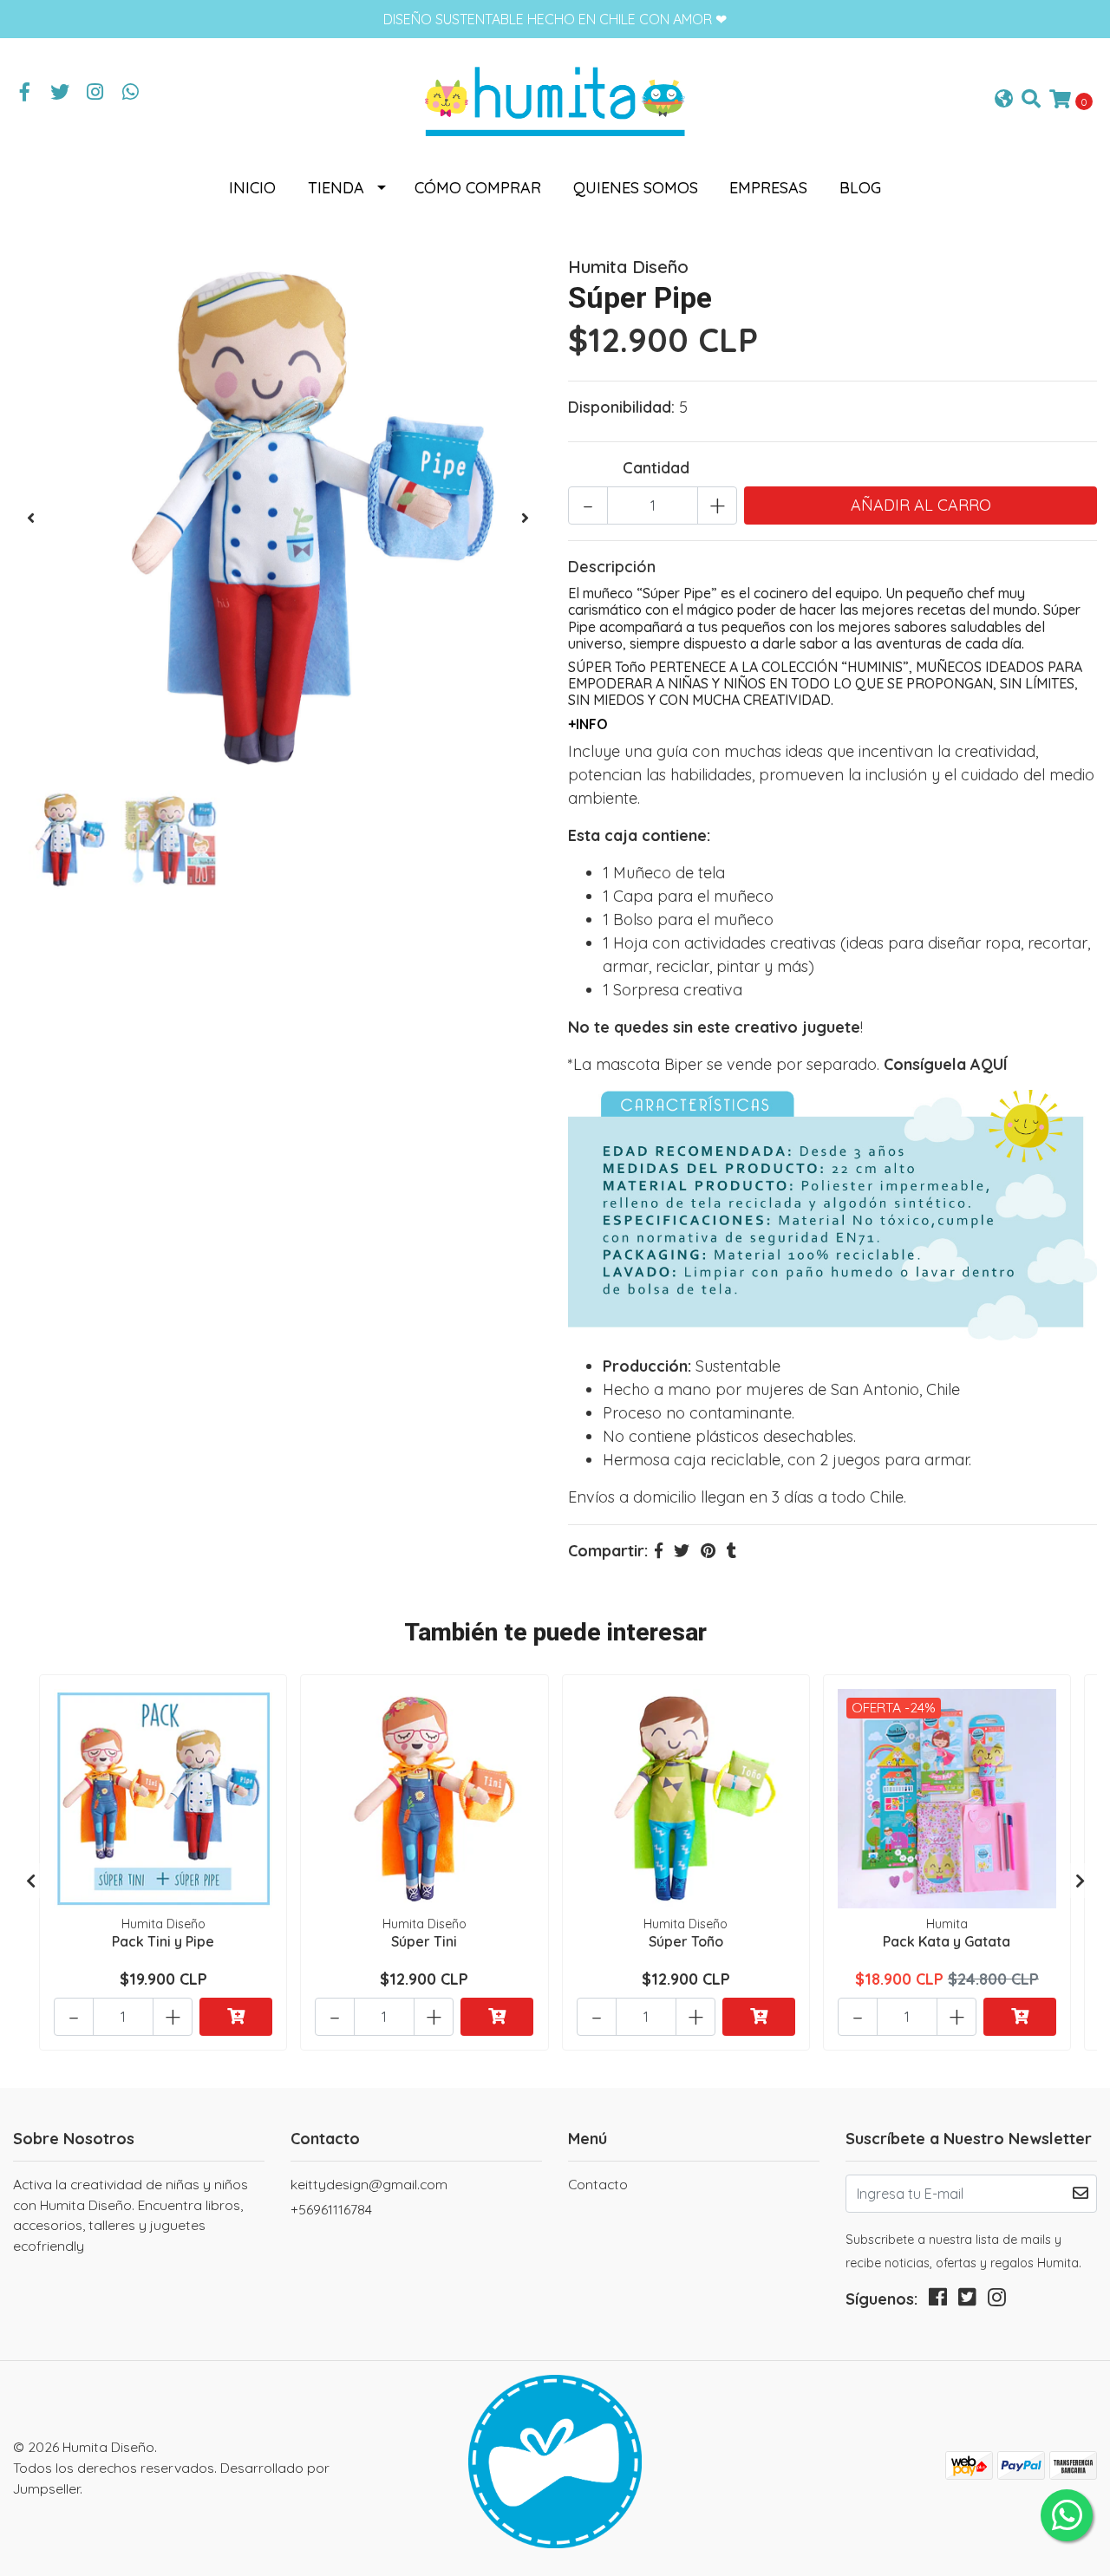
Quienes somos (636, 188)
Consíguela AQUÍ (946, 1064)
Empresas (768, 188)
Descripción (612, 567)
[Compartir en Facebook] (659, 1551)
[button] (1004, 100)
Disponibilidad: (621, 407)
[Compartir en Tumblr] (731, 1551)
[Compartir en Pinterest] (708, 1551)
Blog (860, 188)
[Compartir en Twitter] (682, 1551)
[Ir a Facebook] (25, 93)
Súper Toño (686, 1941)
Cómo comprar (478, 188)
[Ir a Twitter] (61, 93)
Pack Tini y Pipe (163, 1941)
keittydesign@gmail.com (369, 2184)
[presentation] (30, 518)
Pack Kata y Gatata (947, 1941)
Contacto (598, 2184)
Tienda (336, 188)
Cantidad (656, 468)
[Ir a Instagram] (95, 93)
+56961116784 (331, 2209)
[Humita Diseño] (555, 98)
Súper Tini (424, 1941)
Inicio (252, 188)
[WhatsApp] (131, 93)
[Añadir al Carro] (236, 2017)
